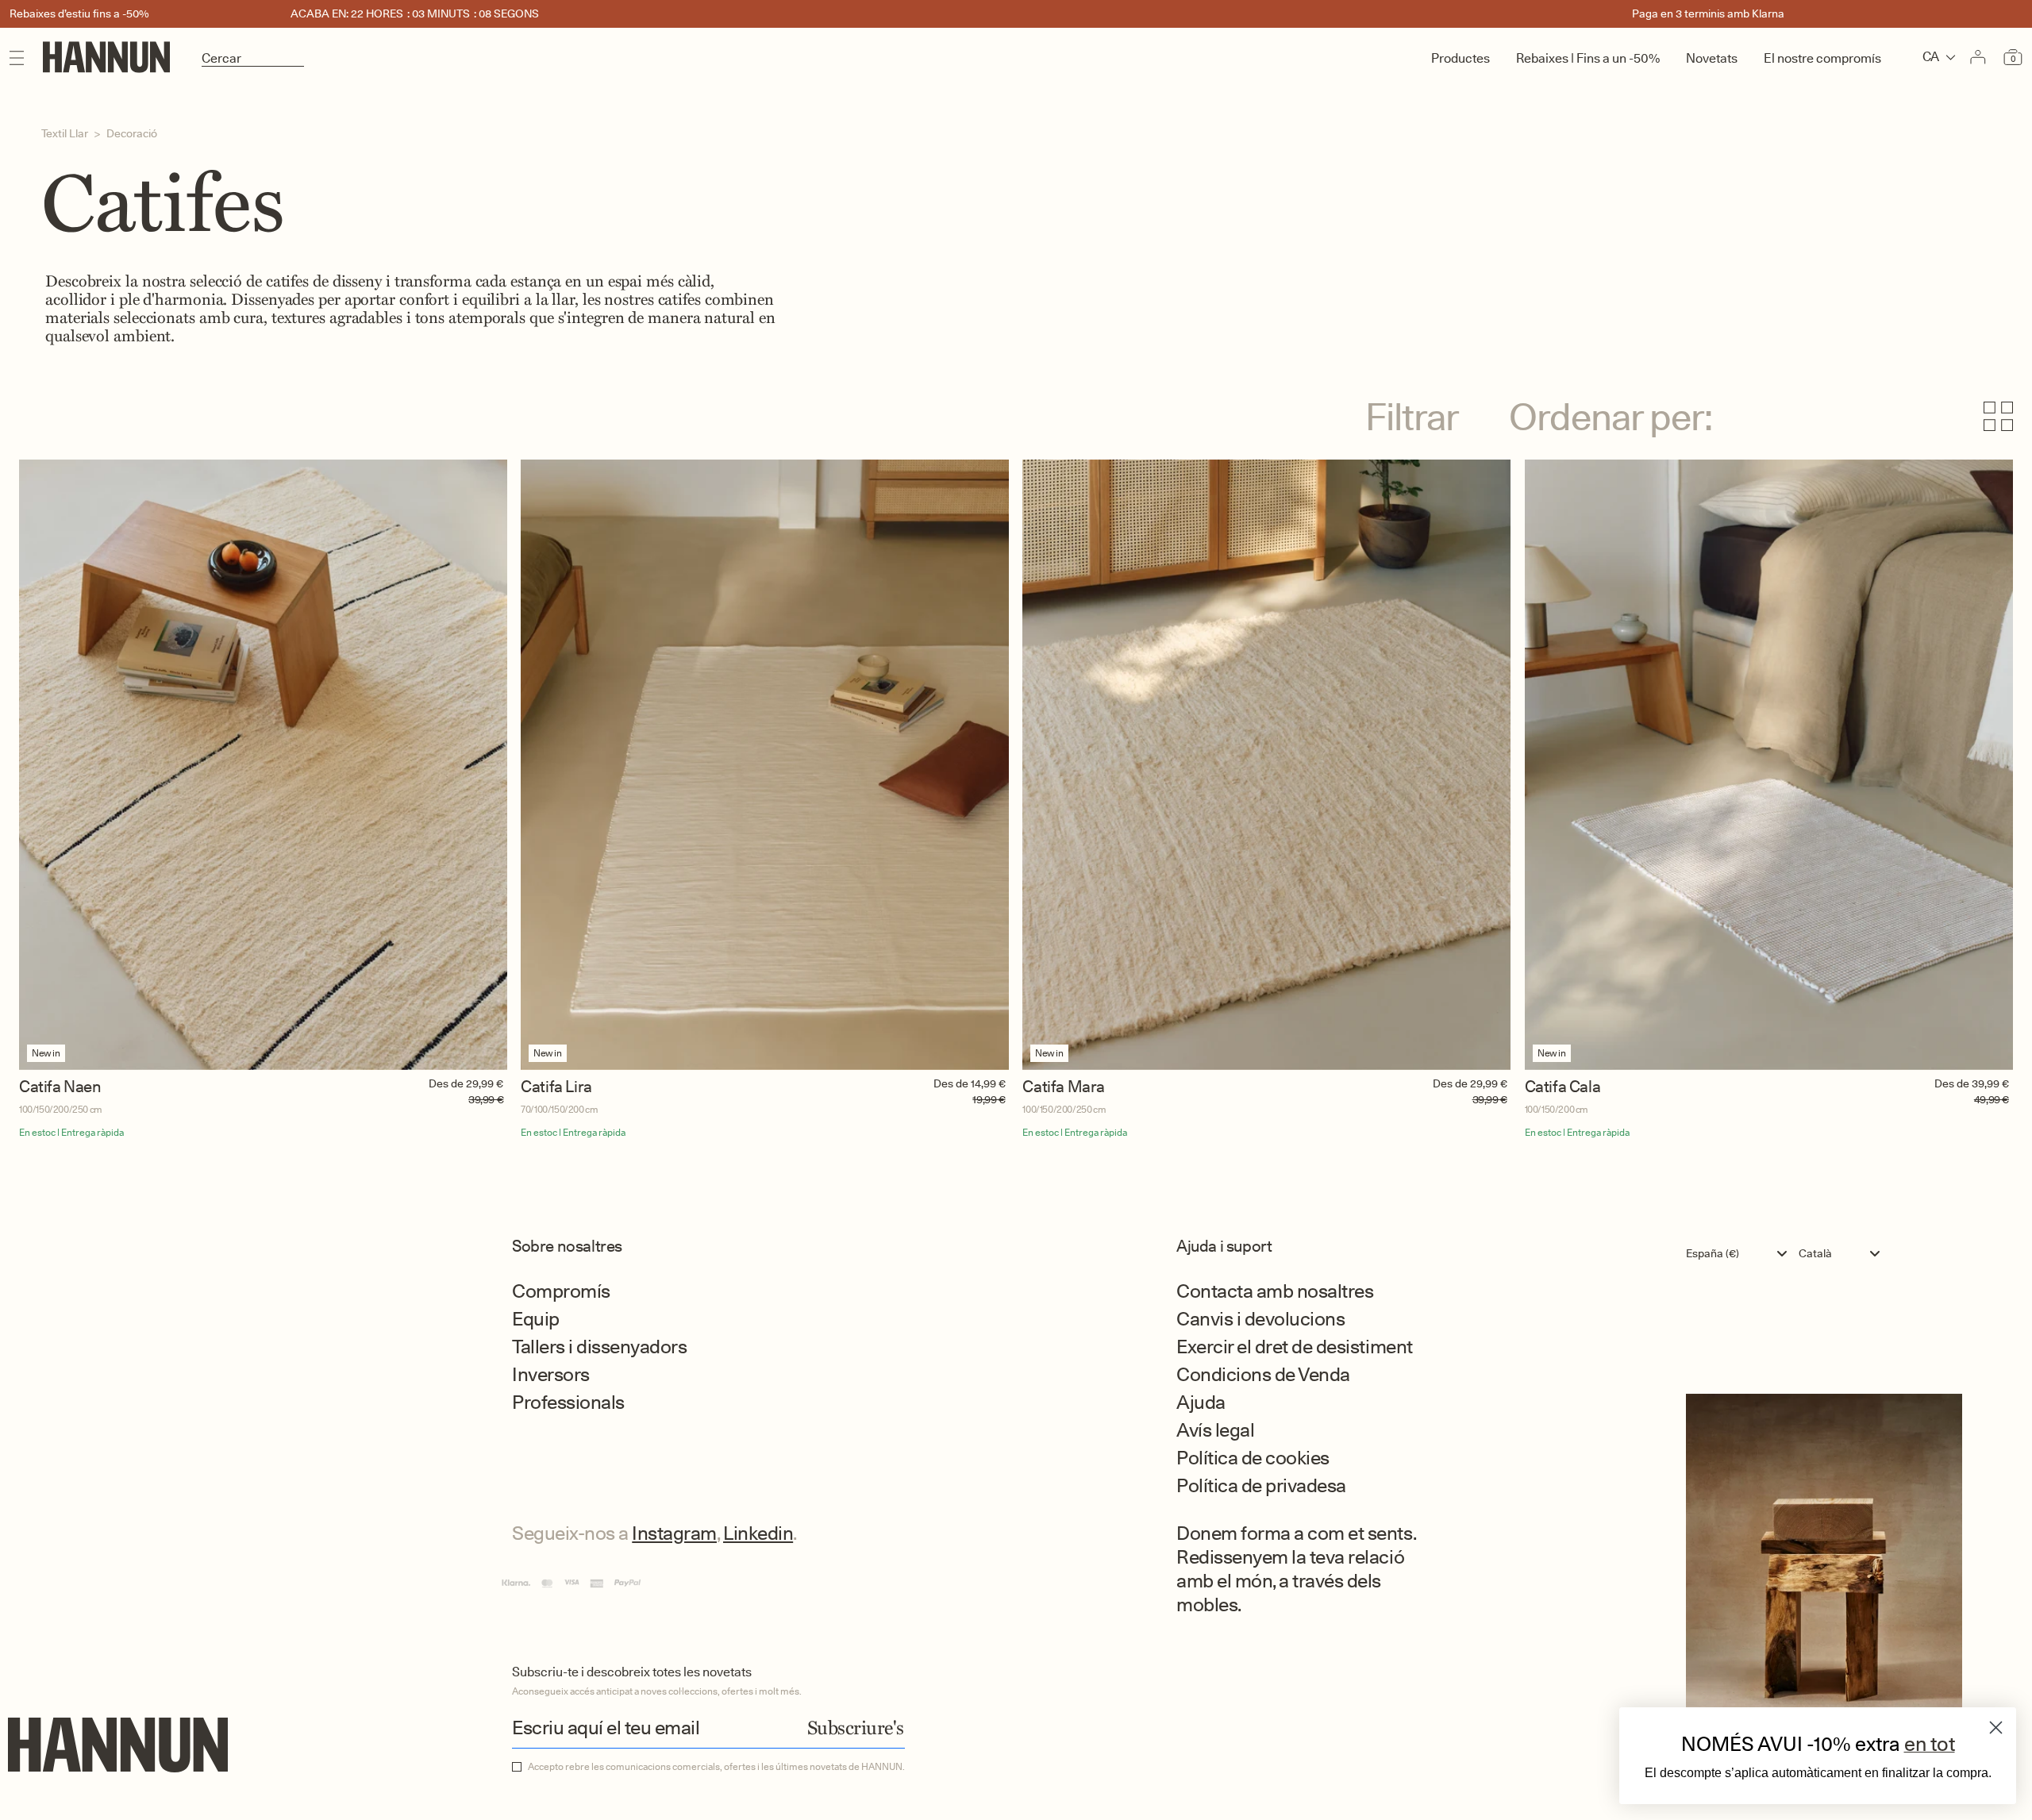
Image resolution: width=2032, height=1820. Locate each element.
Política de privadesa (1261, 1485)
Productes (1460, 58)
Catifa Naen (60, 1087)
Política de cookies (1253, 1458)
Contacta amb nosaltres (1275, 1291)
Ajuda (1201, 1402)
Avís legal (1215, 1430)
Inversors (551, 1374)
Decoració (132, 133)
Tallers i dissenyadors (599, 1347)
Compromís (561, 1291)
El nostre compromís (1822, 58)
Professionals (568, 1402)
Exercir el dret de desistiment (1295, 1347)
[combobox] (1740, 1253)
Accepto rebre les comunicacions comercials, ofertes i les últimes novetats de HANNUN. (716, 1767)
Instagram (674, 1533)
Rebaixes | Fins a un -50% (1588, 58)
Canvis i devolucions (1260, 1319)
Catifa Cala (1563, 1087)
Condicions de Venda (1263, 1374)
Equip (536, 1319)
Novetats (1712, 58)
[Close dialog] (1996, 1728)
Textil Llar (65, 133)
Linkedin (758, 1533)
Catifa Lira (556, 1087)
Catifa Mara (1064, 1087)
